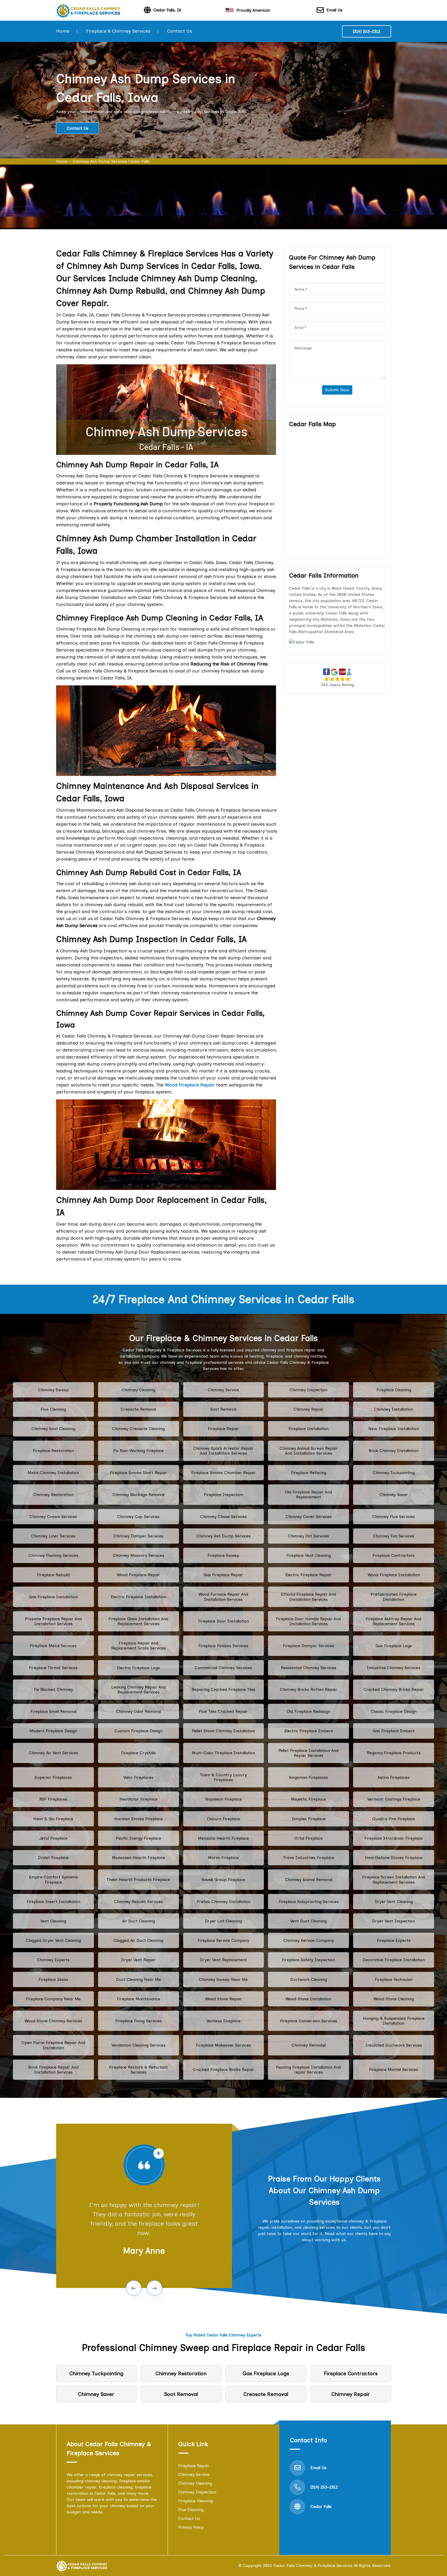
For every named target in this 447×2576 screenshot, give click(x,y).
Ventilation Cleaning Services (139, 2045)
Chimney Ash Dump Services (224, 1536)
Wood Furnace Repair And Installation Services (223, 1597)
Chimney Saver (394, 1495)
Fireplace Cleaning (394, 1390)
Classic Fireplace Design (394, 1711)
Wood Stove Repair (224, 1999)
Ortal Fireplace (309, 1838)
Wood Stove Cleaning (394, 1999)
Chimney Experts (53, 1960)
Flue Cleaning (53, 1409)
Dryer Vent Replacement (223, 1960)
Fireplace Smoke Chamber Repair (223, 1473)
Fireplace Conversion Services (309, 2021)
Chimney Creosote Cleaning (138, 1429)
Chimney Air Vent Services (53, 1753)
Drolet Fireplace (53, 1858)
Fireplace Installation (308, 1429)
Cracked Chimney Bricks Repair (394, 1689)
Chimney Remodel (309, 2045)
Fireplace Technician (394, 1979)
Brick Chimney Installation (394, 1451)
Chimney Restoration (53, 1495)
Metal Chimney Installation (53, 1473)
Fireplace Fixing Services (139, 2021)
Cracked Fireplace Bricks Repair (224, 2070)
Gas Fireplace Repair (223, 1575)
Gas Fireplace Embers (394, 1731)
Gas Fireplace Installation (53, 1597)
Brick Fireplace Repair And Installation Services (53, 2070)
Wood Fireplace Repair (139, 1575)
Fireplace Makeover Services (224, 2045)
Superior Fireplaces (53, 1777)
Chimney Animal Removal (309, 1880)
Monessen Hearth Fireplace (139, 1858)
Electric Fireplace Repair (308, 1575)
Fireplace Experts (394, 1940)
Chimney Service (223, 1390)
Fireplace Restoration (53, 1451)
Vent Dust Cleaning (308, 1921)
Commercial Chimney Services (223, 1668)
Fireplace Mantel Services (394, 2070)
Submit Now (337, 390)
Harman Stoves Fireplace (139, 1819)
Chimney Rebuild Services (139, 1902)
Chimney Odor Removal (139, 1711)
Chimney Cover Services (309, 1517)
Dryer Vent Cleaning (394, 1902)
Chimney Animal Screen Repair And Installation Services (309, 1451)
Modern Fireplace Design (53, 1731)
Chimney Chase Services (224, 1517)
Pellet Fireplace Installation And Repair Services (308, 1753)
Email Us (334, 10)
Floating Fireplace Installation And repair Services (308, 2070)
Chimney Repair (309, 1409)
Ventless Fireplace (223, 2021)
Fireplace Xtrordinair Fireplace (394, 1838)
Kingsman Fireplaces (308, 1777)
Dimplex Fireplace (309, 1819)
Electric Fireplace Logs (138, 1668)
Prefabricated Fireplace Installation (394, 1597)
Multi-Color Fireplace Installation (224, 1753)
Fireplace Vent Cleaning (309, 1555)
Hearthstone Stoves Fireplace (394, 1858)
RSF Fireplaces (53, 1799)
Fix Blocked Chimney (53, 1689)
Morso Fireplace (223, 1858)
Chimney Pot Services (308, 1536)
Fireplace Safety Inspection (308, 1960)
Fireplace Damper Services (309, 1646)
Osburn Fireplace (224, 1819)
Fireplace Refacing (309, 1473)
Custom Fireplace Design (139, 1731)
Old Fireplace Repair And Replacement (308, 1494)
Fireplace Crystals (138, 1753)
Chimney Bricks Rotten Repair (309, 1689)
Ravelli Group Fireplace (223, 1880)
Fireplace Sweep (223, 1555)
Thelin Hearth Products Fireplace (138, 1880)
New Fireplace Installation (394, 1429)
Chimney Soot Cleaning (53, 1429)
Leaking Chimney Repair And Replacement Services (139, 1690)
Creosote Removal (138, 1409)
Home (63, 31)
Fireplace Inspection (223, 1495)
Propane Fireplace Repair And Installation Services (53, 1621)
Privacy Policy (191, 2527)
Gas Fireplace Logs (394, 1646)
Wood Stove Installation (308, 1999)
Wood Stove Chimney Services (53, 2021)
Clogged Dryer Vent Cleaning (53, 1940)
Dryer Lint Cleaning (223, 1921)
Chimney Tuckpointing (394, 1473)
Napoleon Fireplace (224, 1799)
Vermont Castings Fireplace (394, 1799)
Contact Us (180, 31)
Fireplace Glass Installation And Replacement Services (138, 1621)
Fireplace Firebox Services (223, 1646)
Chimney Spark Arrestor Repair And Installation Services (223, 1451)
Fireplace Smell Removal (53, 1711)
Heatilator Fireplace (139, 1799)
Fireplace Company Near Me (53, 1999)
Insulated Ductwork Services (394, 2045)
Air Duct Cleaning (139, 1921)
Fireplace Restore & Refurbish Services (138, 2070)
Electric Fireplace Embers (309, 1731)
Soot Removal (223, 1409)
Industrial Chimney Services (394, 1668)
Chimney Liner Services (53, 1536)
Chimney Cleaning (138, 1390)
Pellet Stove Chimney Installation (223, 1731)
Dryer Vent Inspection (394, 1921)
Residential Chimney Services (309, 1668)
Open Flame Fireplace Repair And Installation (53, 2045)
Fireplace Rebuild (53, 1575)
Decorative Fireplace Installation (394, 1960)
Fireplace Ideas (53, 1979)
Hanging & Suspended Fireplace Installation (394, 2021)
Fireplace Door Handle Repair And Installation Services (308, 1621)
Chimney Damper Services (138, 1536)
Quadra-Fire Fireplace (394, 1819)
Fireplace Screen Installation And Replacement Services (394, 1879)
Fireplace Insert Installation (53, 1902)
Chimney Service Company (309, 1940)
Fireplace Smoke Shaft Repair (139, 1473)
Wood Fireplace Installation (394, 1575)
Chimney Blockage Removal (139, 1495)
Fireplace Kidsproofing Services (309, 1902)
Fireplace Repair (224, 1429)
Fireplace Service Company (224, 1940)
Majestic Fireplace (308, 1799)
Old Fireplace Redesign (308, 1711)
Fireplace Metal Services (53, 1646)
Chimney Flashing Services (53, 1555)
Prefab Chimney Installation (224, 1902)
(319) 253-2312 (367, 31)
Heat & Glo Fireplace (53, 1819)
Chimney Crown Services (53, 1517)
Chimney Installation (394, 1409)
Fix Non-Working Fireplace (139, 1451)
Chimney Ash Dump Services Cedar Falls (111, 161)
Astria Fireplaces (394, 1777)
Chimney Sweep (53, 1390)
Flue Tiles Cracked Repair (223, 1711)
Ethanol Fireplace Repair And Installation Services (308, 1597)
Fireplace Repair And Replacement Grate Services (139, 1646)
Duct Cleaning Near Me (139, 1979)
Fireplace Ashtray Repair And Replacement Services (394, 1621)
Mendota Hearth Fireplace (223, 1838)
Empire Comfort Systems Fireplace (53, 1879)
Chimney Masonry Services (139, 1555)
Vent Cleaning (53, 1921)
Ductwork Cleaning (309, 1979)
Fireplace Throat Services (53, 1668)
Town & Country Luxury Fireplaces (223, 1777)
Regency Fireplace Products (394, 1753)
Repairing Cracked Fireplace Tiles (224, 1689)
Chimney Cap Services (138, 1517)
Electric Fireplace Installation (138, 1597)
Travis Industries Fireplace (309, 1858)
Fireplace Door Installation (224, 1621)
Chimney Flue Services (394, 1517)
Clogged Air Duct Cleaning (138, 1940)
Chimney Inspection (308, 1390)
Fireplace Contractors (394, 1555)
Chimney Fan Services (394, 1536)
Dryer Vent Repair (138, 1960)
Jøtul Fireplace (53, 1838)
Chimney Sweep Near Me (223, 1979)
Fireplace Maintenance (139, 1999)
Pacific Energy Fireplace (139, 1838)
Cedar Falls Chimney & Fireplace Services (313, 2566)
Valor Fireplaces (138, 1777)
